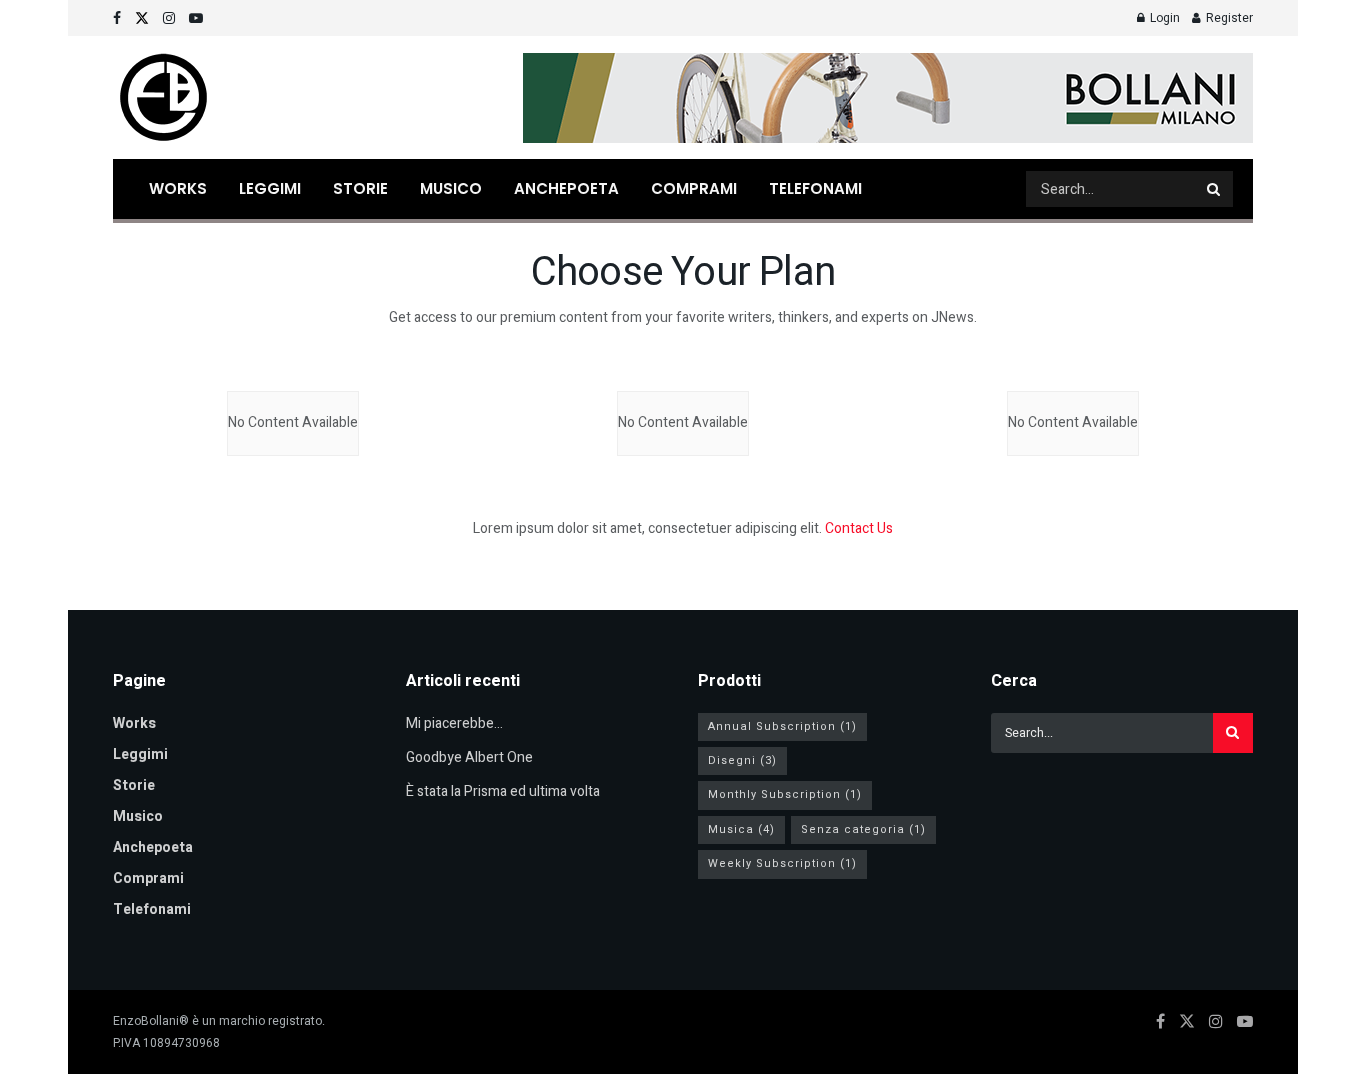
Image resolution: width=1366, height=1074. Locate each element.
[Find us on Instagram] (169, 18)
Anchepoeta (566, 188)
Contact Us (859, 528)
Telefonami (815, 188)
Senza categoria (863, 829)
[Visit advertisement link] (888, 98)
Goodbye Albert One (469, 757)
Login (1163, 18)
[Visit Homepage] (163, 98)
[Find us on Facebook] (117, 18)
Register (1228, 18)
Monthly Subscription (785, 794)
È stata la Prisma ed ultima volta (503, 791)
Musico (451, 188)
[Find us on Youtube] (196, 18)
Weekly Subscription (782, 863)
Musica (741, 829)
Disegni (742, 760)
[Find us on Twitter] (142, 18)
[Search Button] (1215, 189)
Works (178, 188)
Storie (360, 188)
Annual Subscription (782, 726)
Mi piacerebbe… (454, 723)
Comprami (694, 188)
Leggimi (270, 188)
